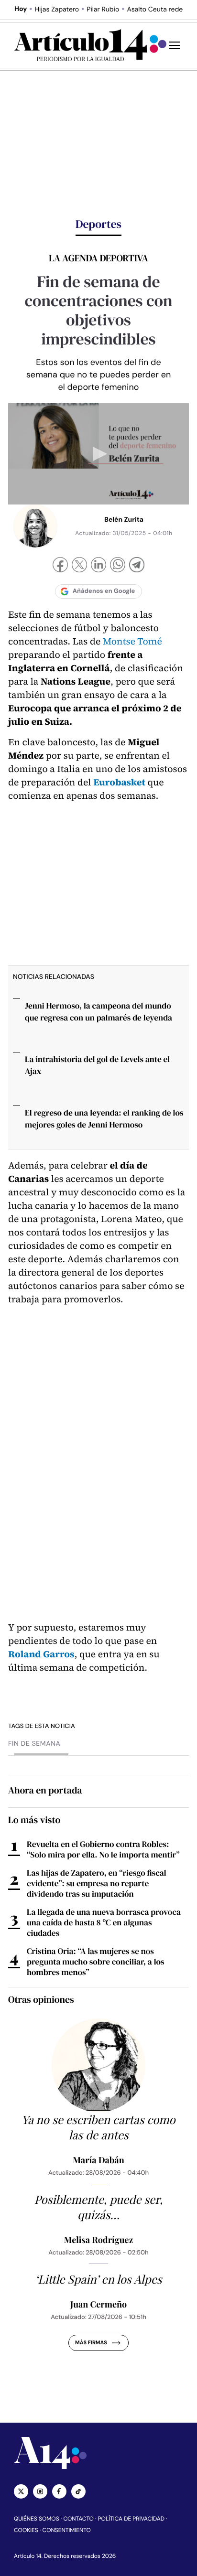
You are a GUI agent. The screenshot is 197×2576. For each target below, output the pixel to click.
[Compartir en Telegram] (137, 566)
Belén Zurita (124, 520)
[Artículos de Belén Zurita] (35, 526)
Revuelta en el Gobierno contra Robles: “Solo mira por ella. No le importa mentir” (103, 1849)
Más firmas (91, 2343)
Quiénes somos (37, 2519)
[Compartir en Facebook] (60, 566)
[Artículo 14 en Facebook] (59, 2491)
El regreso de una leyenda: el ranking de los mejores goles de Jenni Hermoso (104, 1119)
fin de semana (34, 1744)
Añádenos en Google (104, 591)
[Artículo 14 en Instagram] (40, 2491)
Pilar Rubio (103, 10)
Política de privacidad (131, 2519)
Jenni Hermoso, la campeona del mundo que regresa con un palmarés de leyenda (98, 1012)
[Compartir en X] (79, 566)
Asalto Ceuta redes (156, 10)
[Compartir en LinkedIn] (98, 566)
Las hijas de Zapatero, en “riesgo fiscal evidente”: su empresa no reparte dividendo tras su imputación (97, 1883)
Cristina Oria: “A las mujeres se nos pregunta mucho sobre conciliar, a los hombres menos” (96, 1962)
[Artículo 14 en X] (21, 2491)
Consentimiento (67, 2530)
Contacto (78, 2519)
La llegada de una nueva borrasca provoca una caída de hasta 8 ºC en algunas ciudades (104, 1922)
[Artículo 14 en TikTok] (78, 2491)
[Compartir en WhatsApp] (118, 566)
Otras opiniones (41, 1999)
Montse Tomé (132, 641)
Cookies (26, 2530)
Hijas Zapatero (57, 10)
